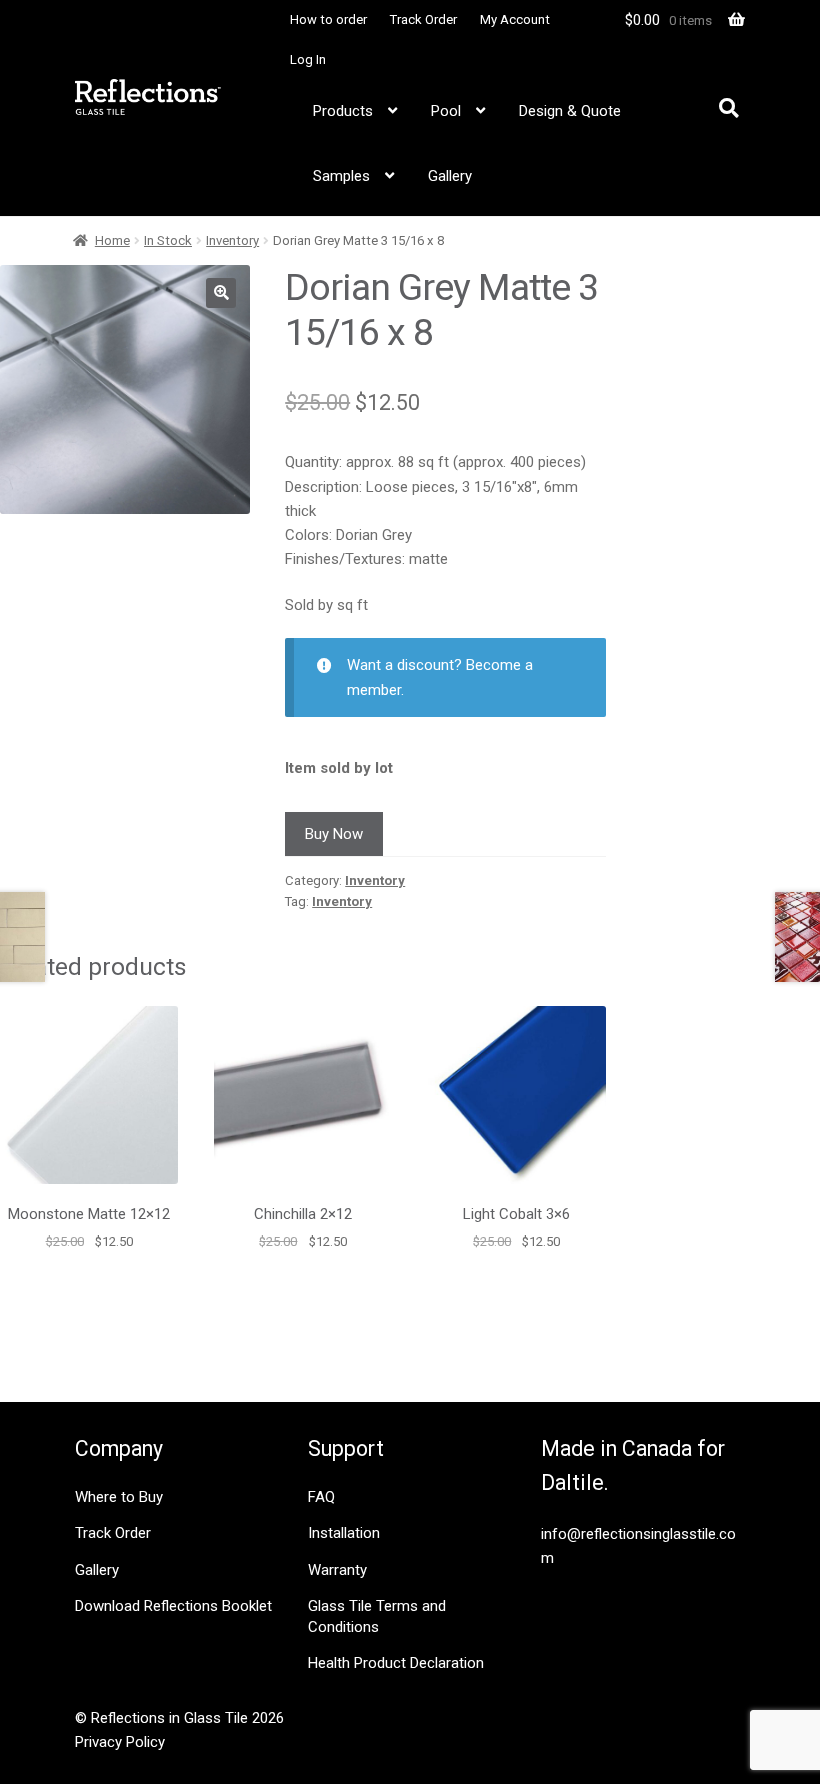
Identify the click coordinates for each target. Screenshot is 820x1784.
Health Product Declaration (396, 1663)
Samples (341, 176)
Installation (344, 1533)
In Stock (168, 240)
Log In (308, 59)
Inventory (232, 240)
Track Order (423, 19)
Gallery (450, 176)
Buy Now (334, 834)
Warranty (337, 1570)
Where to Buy (119, 1497)
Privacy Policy (120, 1742)
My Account (515, 19)
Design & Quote (570, 111)
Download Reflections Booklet (173, 1606)
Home (112, 240)
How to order (328, 19)
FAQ (321, 1497)
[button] (221, 293)
